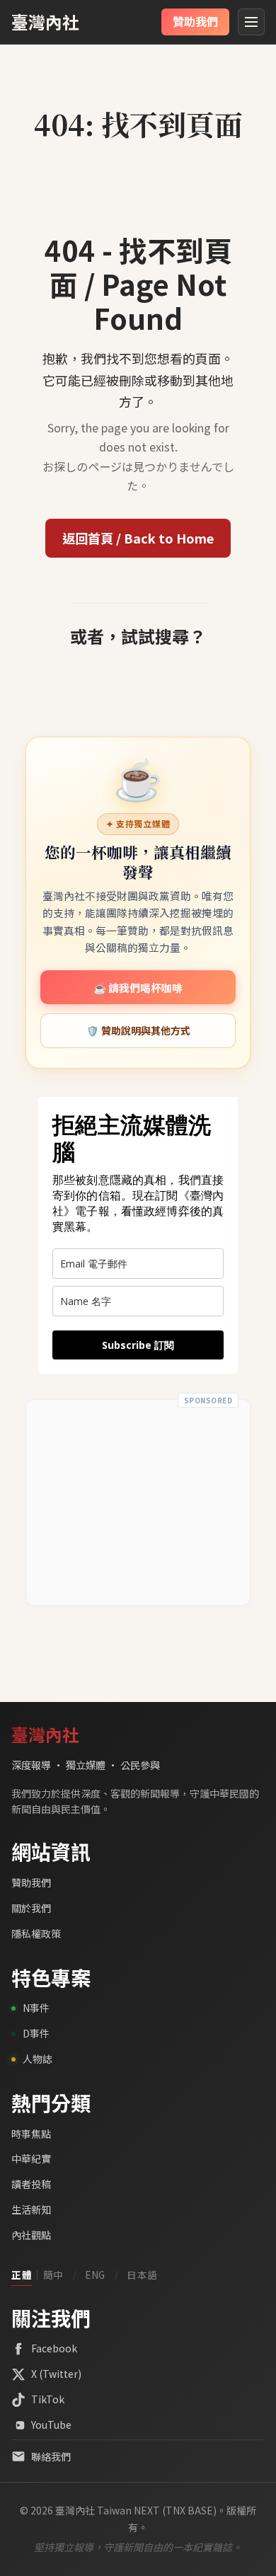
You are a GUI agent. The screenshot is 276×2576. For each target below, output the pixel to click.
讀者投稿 (31, 2184)
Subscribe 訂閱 (138, 1345)
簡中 (53, 2275)
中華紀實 (31, 2158)
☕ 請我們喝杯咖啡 (138, 988)
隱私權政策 (36, 1933)
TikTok (48, 2399)
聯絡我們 (51, 2456)
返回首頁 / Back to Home (138, 538)
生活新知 (31, 2209)
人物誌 (38, 2059)
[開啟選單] (251, 22)
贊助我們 (31, 1882)
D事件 (36, 2033)
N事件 (36, 2008)
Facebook (54, 2348)
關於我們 (31, 1908)
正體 (22, 2275)
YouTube (51, 2425)
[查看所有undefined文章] (138, 93)
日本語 (142, 2275)
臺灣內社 (45, 22)
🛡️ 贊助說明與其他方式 (138, 1030)
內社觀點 (31, 2235)
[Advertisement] (138, 1502)
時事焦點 (31, 2134)
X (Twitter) (56, 2374)
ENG (95, 2275)
